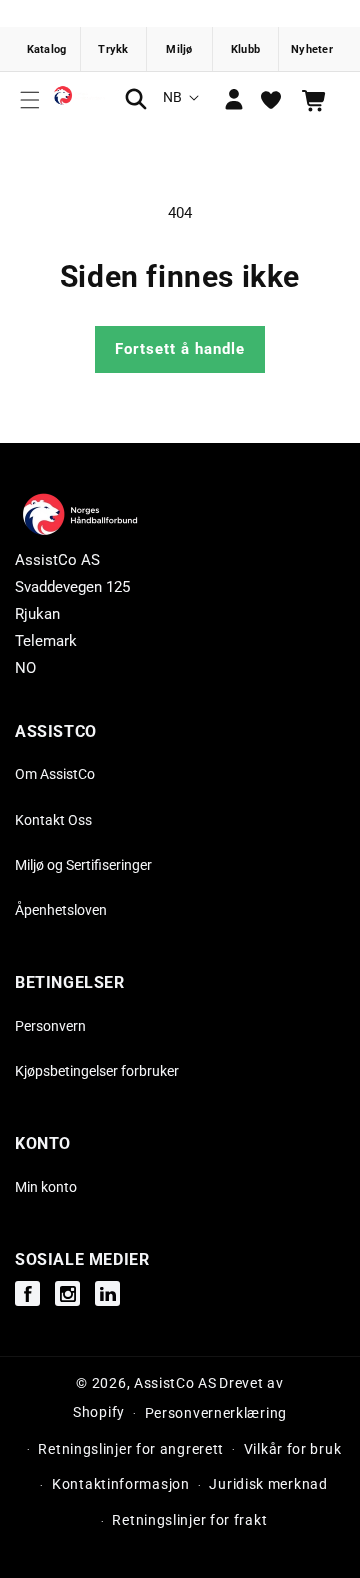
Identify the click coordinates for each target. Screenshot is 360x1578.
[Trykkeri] (114, 49)
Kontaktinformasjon (121, 1484)
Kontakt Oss (53, 820)
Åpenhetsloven (61, 910)
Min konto (46, 1187)
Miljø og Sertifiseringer (83, 865)
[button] (30, 100)
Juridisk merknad (268, 1484)
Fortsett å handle (180, 349)
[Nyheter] (312, 49)
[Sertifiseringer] (180, 49)
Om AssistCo (55, 774)
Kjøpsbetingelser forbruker (97, 1071)
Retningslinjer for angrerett (131, 1449)
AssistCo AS (175, 1383)
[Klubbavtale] (246, 49)
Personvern (50, 1026)
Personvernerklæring (216, 1413)
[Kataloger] (48, 49)
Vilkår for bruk (293, 1449)
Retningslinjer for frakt (189, 1520)
